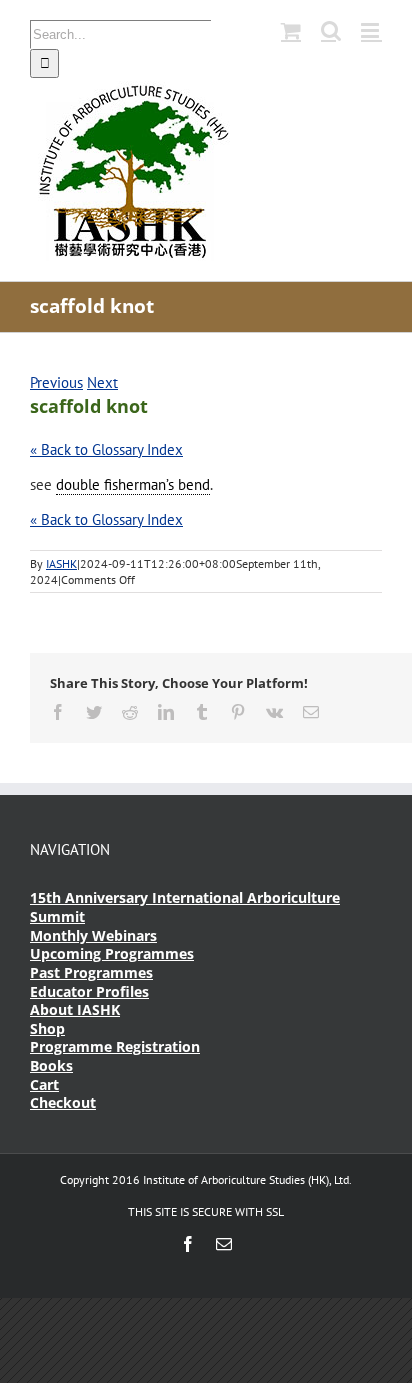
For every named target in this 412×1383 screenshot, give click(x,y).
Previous (56, 382)
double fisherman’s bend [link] (133, 484)
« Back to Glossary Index (106, 449)
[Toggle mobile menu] (371, 30)
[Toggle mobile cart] (291, 30)
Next (102, 382)
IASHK (61, 563)
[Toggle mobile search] (331, 30)
